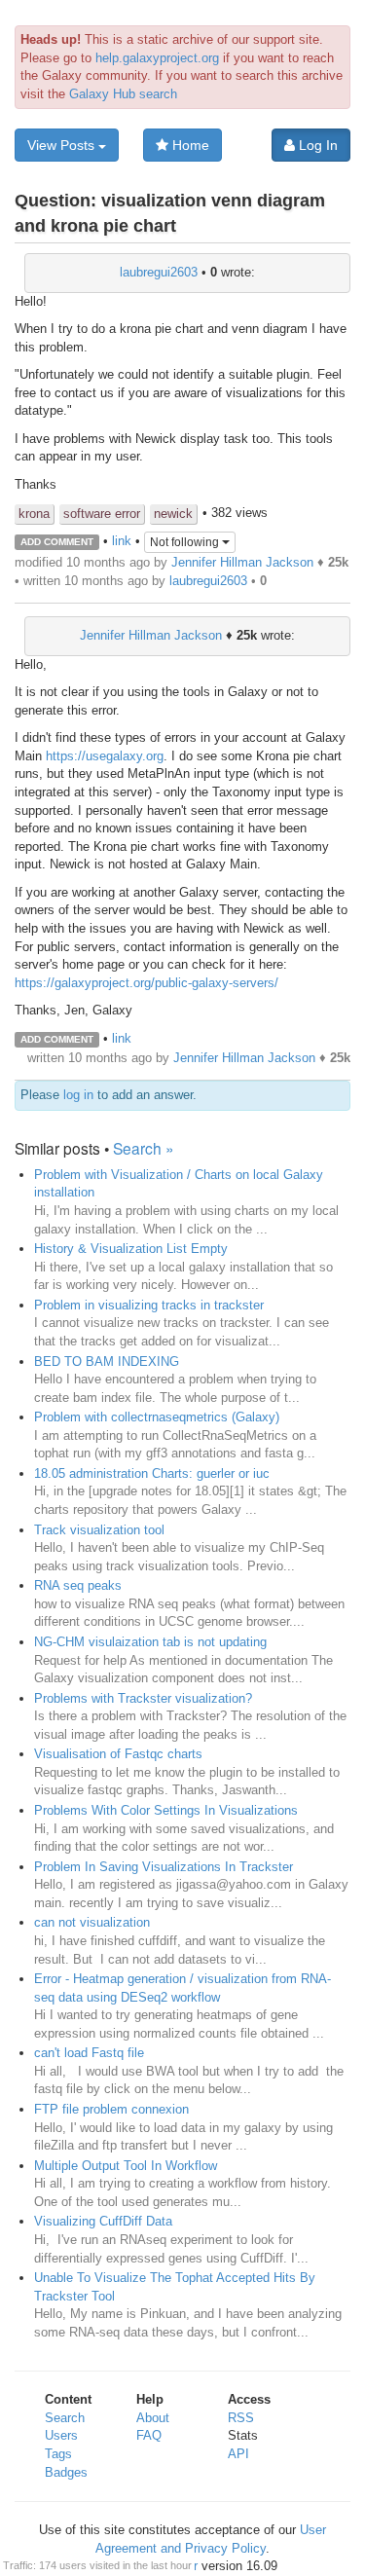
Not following (186, 542)
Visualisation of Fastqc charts (118, 1754)
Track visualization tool (99, 1530)
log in (78, 1095)
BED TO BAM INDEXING (107, 1362)
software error (102, 514)
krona (34, 514)
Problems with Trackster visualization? (143, 1698)
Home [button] (189, 145)
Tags (58, 2454)
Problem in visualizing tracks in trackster (149, 1305)
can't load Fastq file (89, 2053)
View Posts (63, 145)
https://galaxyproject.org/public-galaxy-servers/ (146, 983)
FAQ (149, 2435)
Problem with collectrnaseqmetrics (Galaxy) (157, 1417)
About (153, 2418)
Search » (144, 1148)
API (238, 2454)
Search (65, 2418)
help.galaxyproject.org (157, 58)
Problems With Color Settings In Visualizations (166, 1810)
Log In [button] (316, 145)
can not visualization (92, 1922)
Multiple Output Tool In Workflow (126, 2166)
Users (61, 2435)
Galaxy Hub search (123, 94)
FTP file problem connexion (111, 2109)
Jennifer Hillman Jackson (242, 562)
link (122, 541)
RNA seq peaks (78, 1585)
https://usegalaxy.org (105, 756)
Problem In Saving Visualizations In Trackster (164, 1867)
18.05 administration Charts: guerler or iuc (152, 1473)
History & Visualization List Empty (131, 1249)
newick (173, 514)
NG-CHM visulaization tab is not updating (150, 1642)
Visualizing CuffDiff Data (103, 2221)
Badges (66, 2472)
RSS (241, 2418)
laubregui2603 (159, 272)
